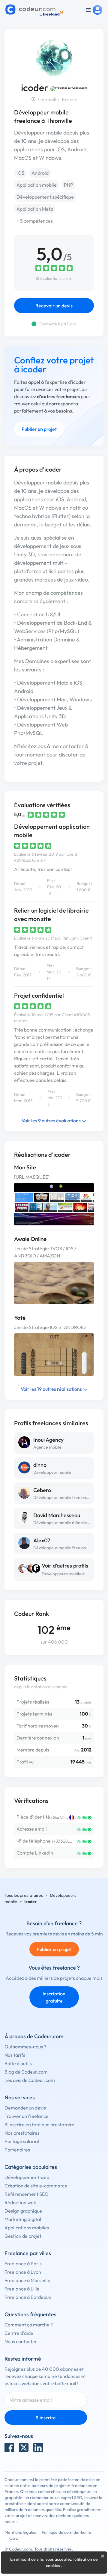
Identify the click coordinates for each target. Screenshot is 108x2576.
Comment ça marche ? (29, 2325)
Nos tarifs (15, 2055)
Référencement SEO (27, 2194)
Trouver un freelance (27, 2116)
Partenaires (17, 2150)
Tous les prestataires (24, 1895)
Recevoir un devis (54, 306)
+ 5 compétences (35, 221)
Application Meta (35, 209)
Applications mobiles (27, 2228)
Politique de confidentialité (66, 2532)
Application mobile (37, 185)
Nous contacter (21, 2341)
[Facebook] (9, 2447)
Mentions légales (20, 2532)
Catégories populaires (31, 2167)
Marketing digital (23, 2219)
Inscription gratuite (54, 1997)
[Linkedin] (38, 2447)
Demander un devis (25, 2108)
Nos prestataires (22, 2133)
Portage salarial (22, 2141)
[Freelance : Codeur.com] (35, 10)
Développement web (27, 2177)
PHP (69, 185)
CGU (14, 2538)
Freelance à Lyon (23, 2272)
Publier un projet (39, 429)
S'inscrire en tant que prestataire (39, 2124)
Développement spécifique (45, 197)
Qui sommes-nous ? (25, 2047)
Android (40, 173)
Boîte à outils (18, 2063)
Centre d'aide (19, 2333)
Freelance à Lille (22, 2289)
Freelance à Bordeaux (28, 2297)
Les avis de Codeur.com (30, 2080)
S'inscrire (46, 2418)
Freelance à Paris (23, 2264)
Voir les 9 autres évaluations (52, 1121)
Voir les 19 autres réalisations (52, 1389)
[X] (24, 2447)
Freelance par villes (28, 2253)
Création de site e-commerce (36, 2186)
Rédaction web (20, 2202)
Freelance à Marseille (27, 2280)
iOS (20, 173)
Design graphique (23, 2211)
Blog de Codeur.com (26, 2072)
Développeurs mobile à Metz (68, 1574)
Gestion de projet (23, 2236)
